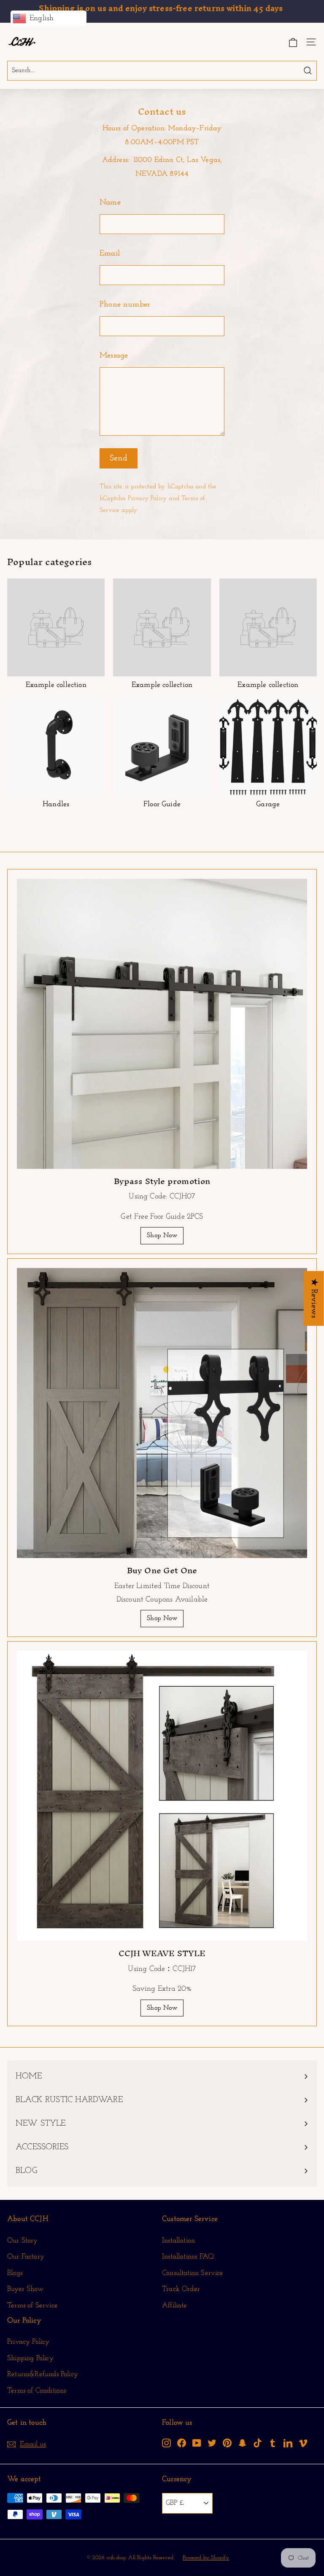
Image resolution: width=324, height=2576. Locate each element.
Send (119, 458)
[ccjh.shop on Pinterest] (227, 2443)
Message (114, 356)
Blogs (15, 2273)
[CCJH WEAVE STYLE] (162, 1796)
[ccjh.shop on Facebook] (182, 2443)
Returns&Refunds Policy (43, 2374)
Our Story (23, 2241)
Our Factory (26, 2257)
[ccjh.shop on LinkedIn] (288, 2443)
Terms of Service (32, 2305)
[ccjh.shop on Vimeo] (303, 2443)
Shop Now (162, 1236)
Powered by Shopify (206, 2558)
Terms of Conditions (36, 2391)
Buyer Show (25, 2289)
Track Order (181, 2289)
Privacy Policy (147, 499)
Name (110, 203)
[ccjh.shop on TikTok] (258, 2443)
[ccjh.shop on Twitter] (212, 2443)
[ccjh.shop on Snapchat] (242, 2443)
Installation (178, 2241)
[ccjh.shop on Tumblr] (273, 2443)
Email (110, 254)
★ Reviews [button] (314, 1298)
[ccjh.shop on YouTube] (197, 2443)
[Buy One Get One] (162, 1413)
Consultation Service (193, 2273)
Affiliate (175, 2305)
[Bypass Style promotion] (162, 1024)
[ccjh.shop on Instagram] (166, 2443)
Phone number (125, 305)
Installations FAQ (188, 2257)
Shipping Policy (30, 2358)
